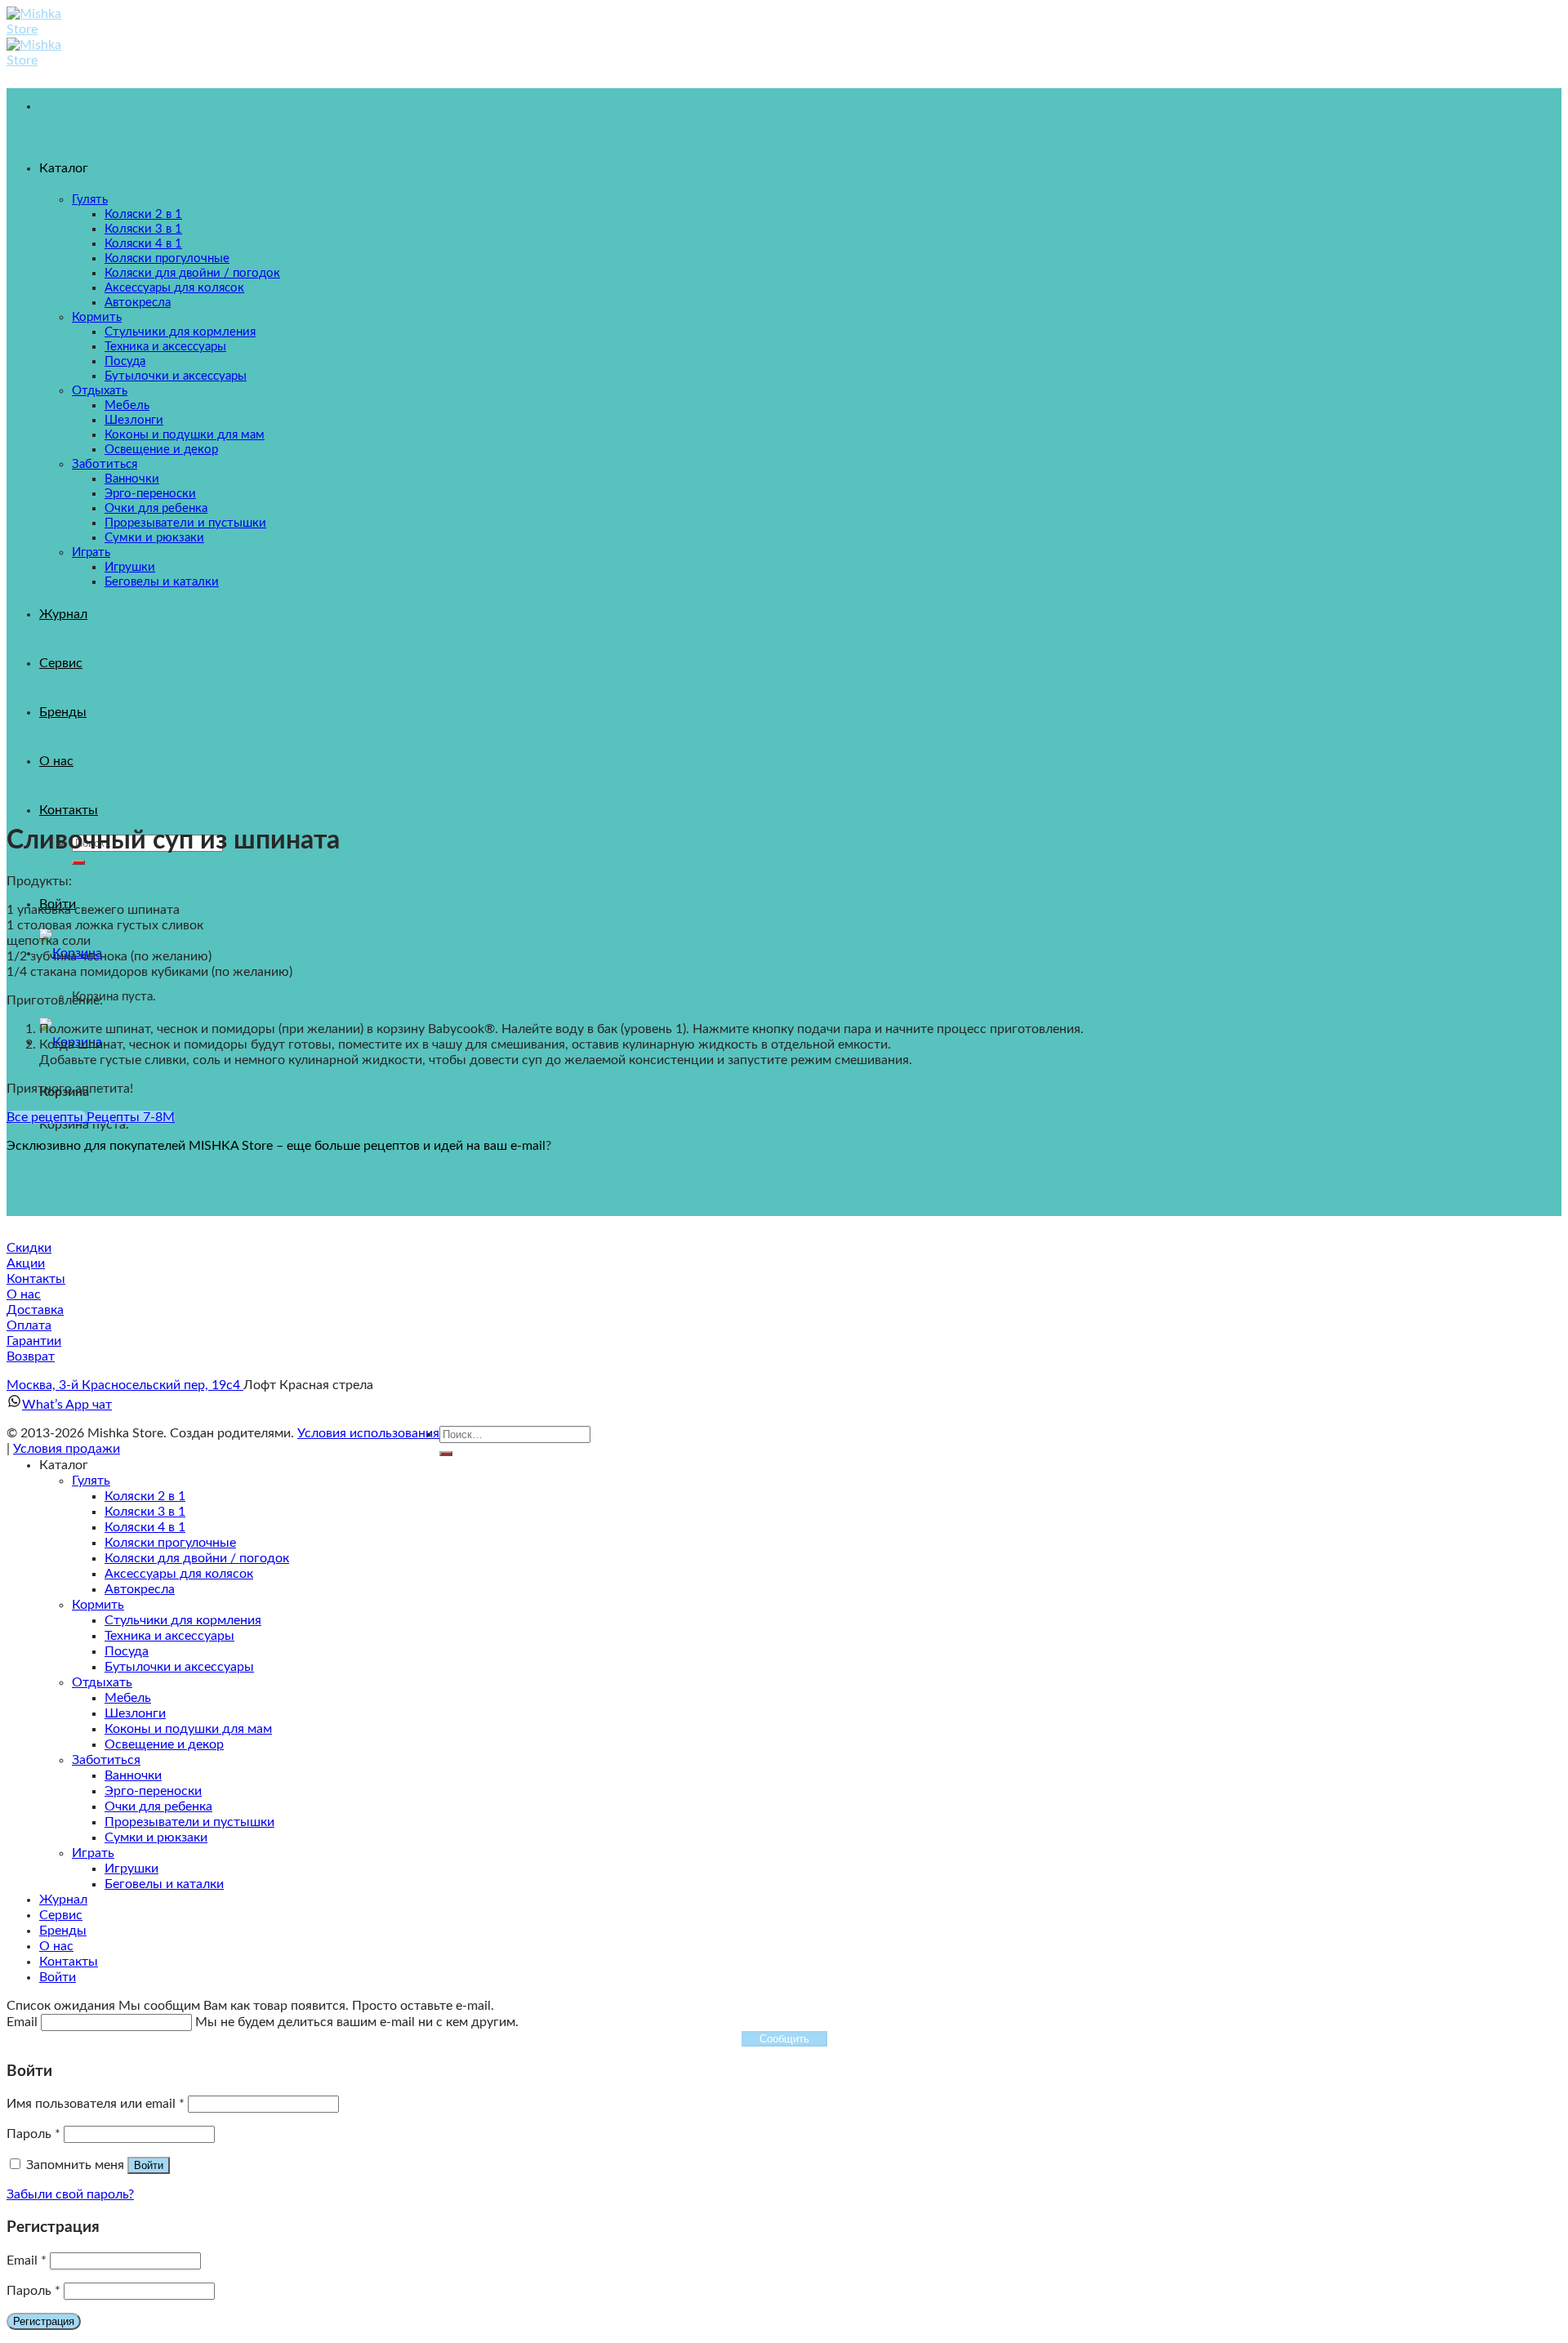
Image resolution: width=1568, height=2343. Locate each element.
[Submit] (78, 862)
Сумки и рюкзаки (156, 1837)
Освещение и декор (164, 1744)
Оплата (29, 1325)
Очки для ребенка (158, 1806)
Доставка (35, 1310)
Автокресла (140, 1589)
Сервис (61, 1915)
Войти (149, 2165)
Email (27, 2261)
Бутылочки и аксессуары (179, 1667)
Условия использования (368, 1433)
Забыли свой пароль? (70, 2194)
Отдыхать (102, 1682)
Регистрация (44, 2321)
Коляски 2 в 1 (145, 1496)
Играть (93, 1853)
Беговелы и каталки (164, 1884)
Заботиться (106, 1760)
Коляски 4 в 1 (145, 1527)
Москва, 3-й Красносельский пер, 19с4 (125, 1385)
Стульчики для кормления (183, 1620)
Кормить (98, 1605)
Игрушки (131, 1869)
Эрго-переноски (153, 1791)
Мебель (128, 1698)
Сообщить (784, 2039)
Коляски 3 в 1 (145, 1512)
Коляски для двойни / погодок (197, 1558)
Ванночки (133, 1775)
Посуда (127, 1651)
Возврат (31, 1356)
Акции (26, 1263)
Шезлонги (135, 1713)
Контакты (69, 810)
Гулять (91, 1481)
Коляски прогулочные (170, 1543)
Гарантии (34, 1341)
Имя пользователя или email (96, 2104)
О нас (24, 1294)
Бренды (63, 1931)
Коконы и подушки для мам (188, 1729)
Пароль (33, 2134)
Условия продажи (67, 1449)
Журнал (63, 1900)
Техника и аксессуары (169, 1636)
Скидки (29, 1248)
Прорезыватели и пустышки (189, 1822)
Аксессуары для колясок (179, 1574)
